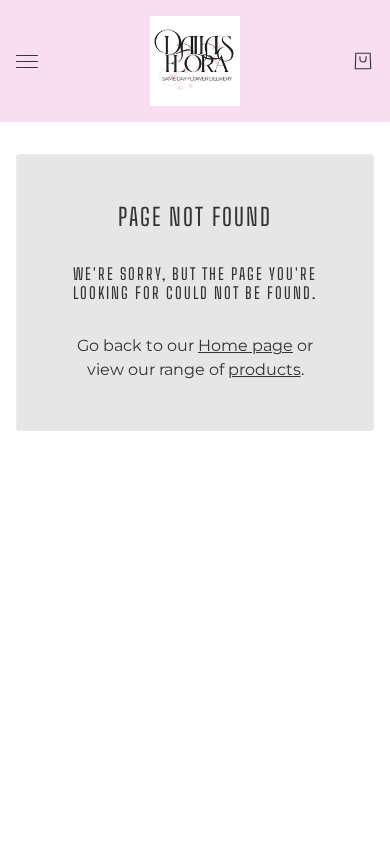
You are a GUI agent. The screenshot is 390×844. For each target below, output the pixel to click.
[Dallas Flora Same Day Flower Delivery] (195, 61)
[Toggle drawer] (27, 61)
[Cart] (363, 61)
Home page (245, 345)
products (264, 369)
